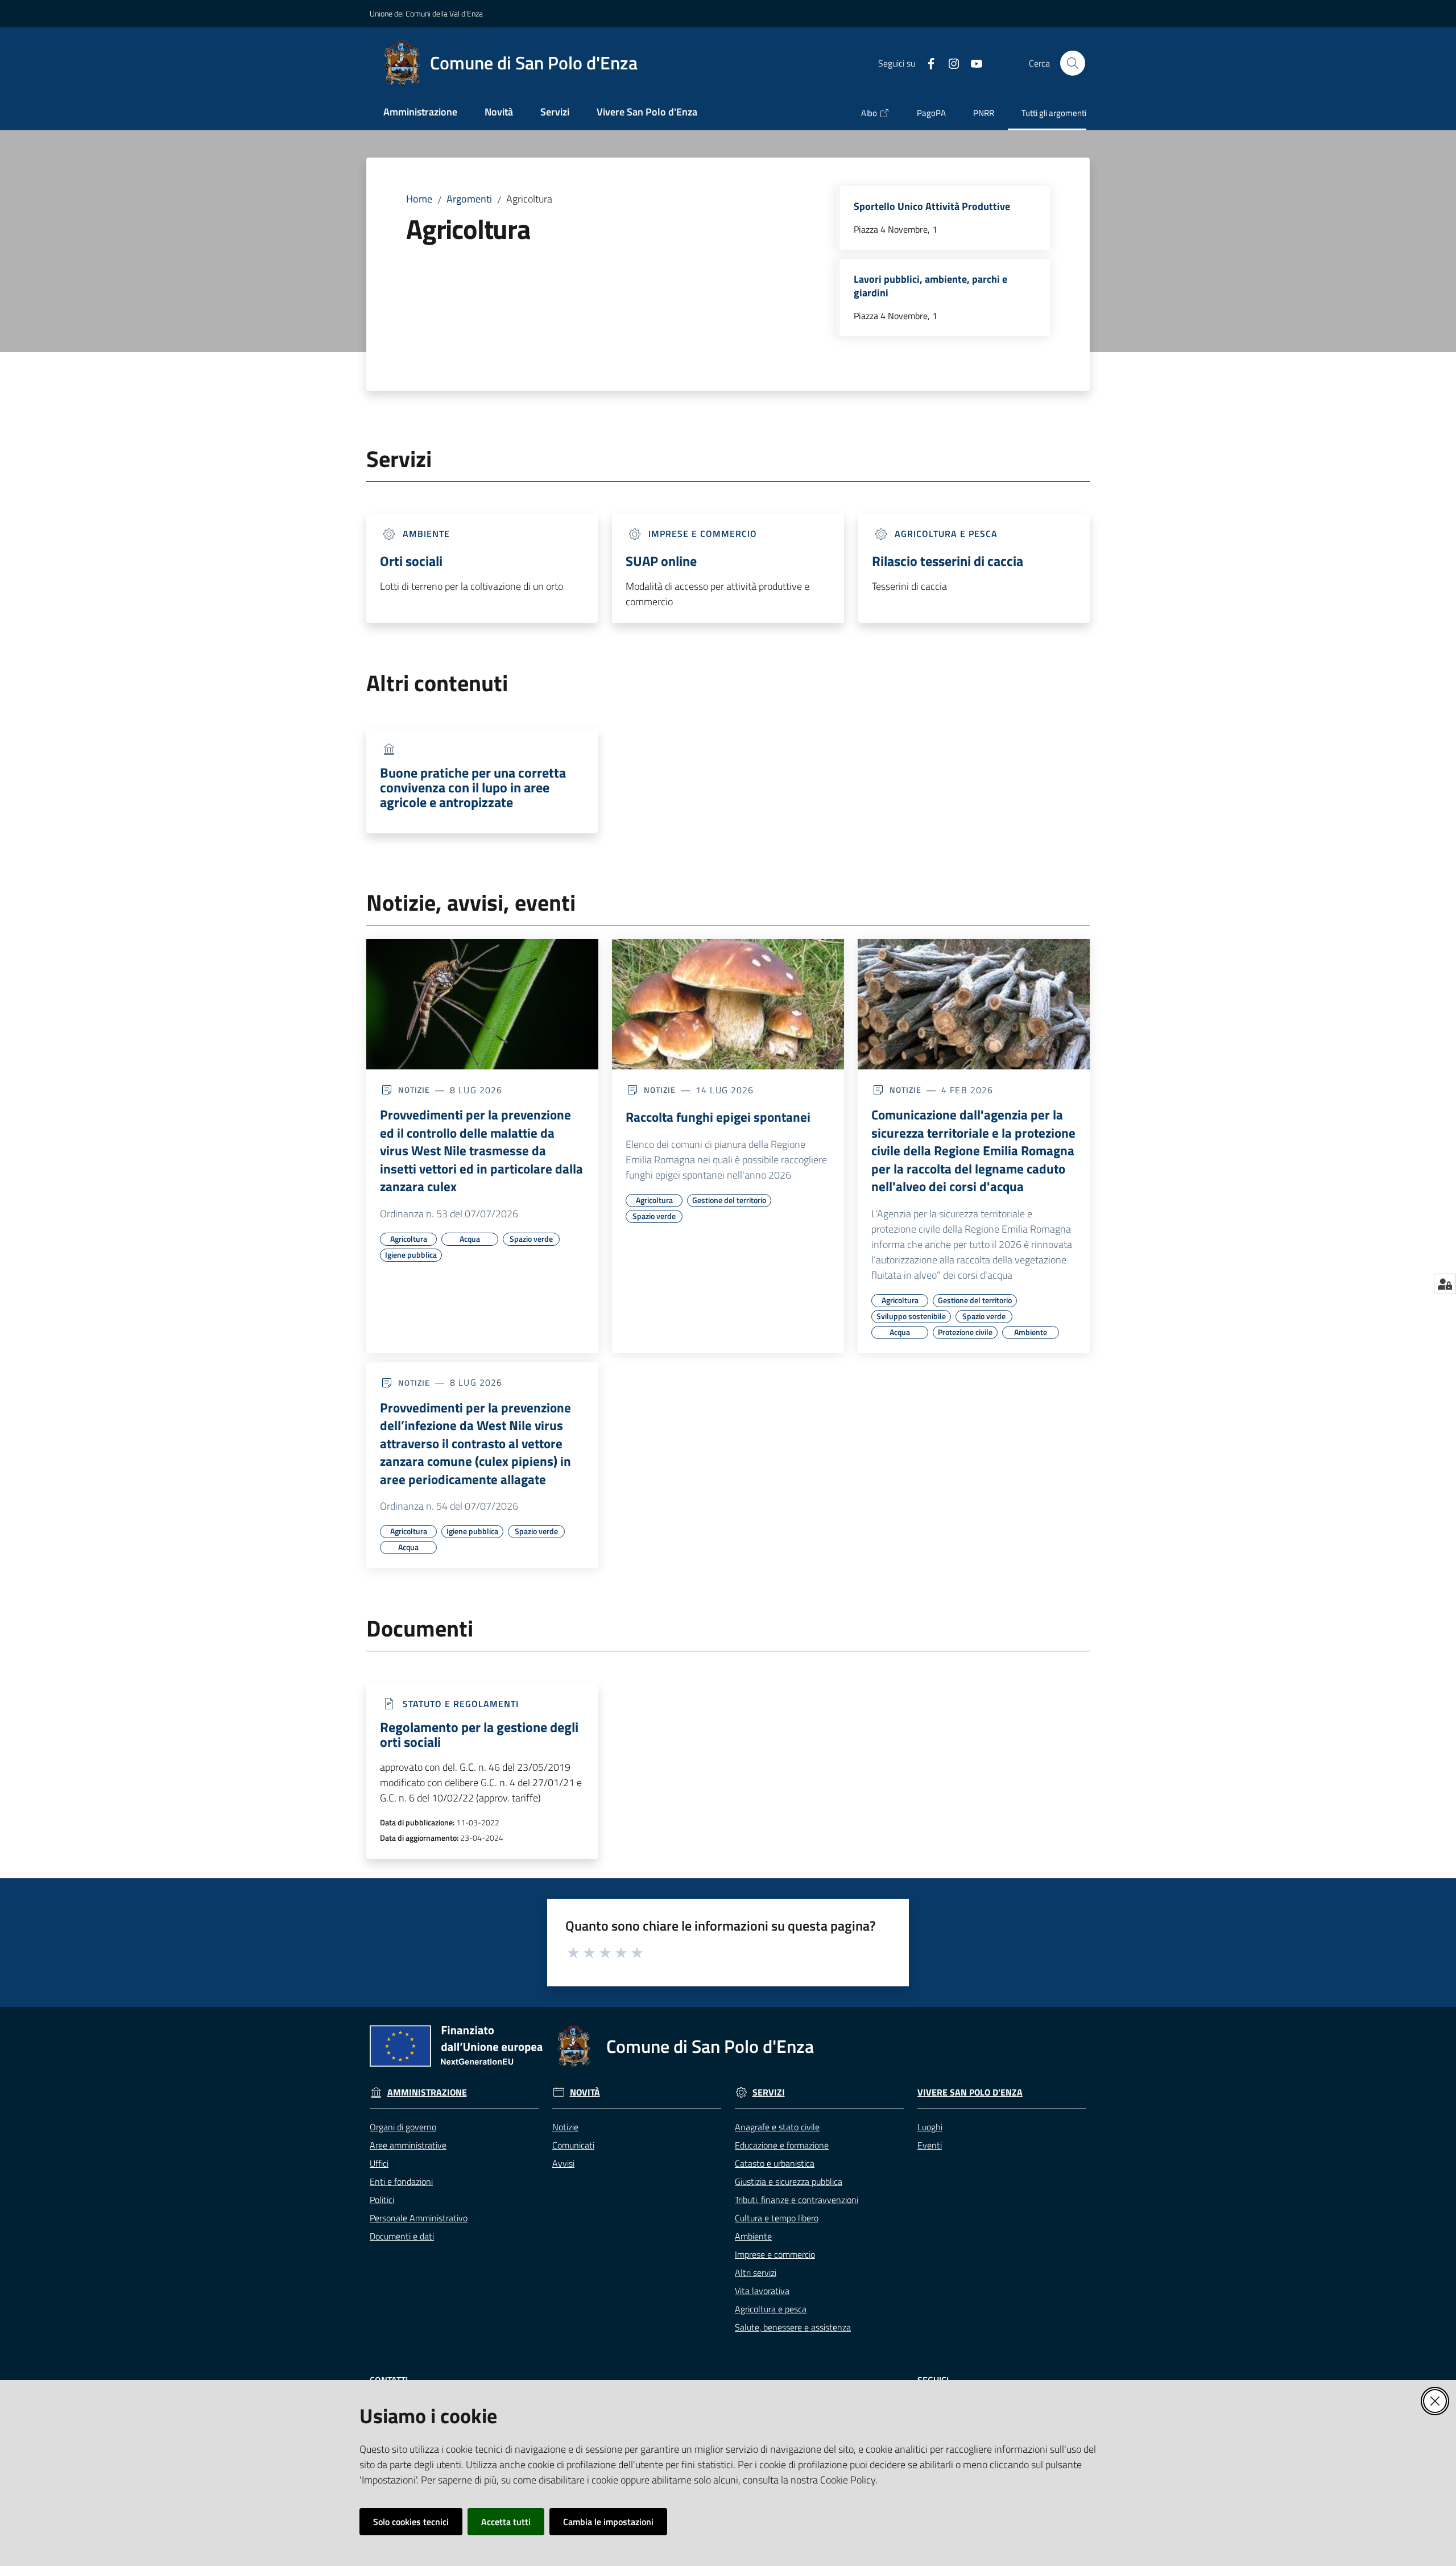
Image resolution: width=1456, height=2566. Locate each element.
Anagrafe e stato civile (777, 2127)
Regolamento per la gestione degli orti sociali (479, 1734)
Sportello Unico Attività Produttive (932, 206)
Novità (585, 2092)
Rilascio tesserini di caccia (948, 561)
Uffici (379, 2163)
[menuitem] (420, 113)
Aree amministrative (408, 2145)
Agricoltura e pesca (771, 2309)
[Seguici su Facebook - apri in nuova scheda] (926, 63)
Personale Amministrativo (419, 2218)
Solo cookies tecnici (411, 2522)
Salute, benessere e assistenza (793, 2327)
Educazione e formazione (782, 2145)
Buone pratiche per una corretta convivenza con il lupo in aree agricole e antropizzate (473, 787)
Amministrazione (427, 2092)
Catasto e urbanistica (775, 2163)
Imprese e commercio (775, 2254)
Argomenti (469, 199)
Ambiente (753, 2236)
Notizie (565, 2127)
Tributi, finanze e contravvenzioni (797, 2200)
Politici (382, 2200)
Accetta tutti (506, 2522)
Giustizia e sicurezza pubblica (789, 2181)
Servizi (769, 2092)
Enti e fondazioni (401, 2181)
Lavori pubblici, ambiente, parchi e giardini (930, 286)
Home (419, 199)
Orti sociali (411, 561)
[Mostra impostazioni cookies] (1445, 1284)
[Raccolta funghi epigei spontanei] (728, 1005)
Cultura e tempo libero (777, 2218)
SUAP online (661, 561)
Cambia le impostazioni (608, 2522)
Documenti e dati (402, 2236)
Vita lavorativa (762, 2291)
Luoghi (930, 2127)
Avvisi (563, 2163)
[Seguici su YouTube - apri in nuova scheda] (972, 63)
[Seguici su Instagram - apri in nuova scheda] (949, 63)
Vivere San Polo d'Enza (970, 2092)
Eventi (930, 2145)
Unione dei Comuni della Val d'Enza (426, 13)
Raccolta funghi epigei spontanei (718, 1117)
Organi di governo (403, 2127)
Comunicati (573, 2145)
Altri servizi (756, 2272)
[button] (1073, 63)
